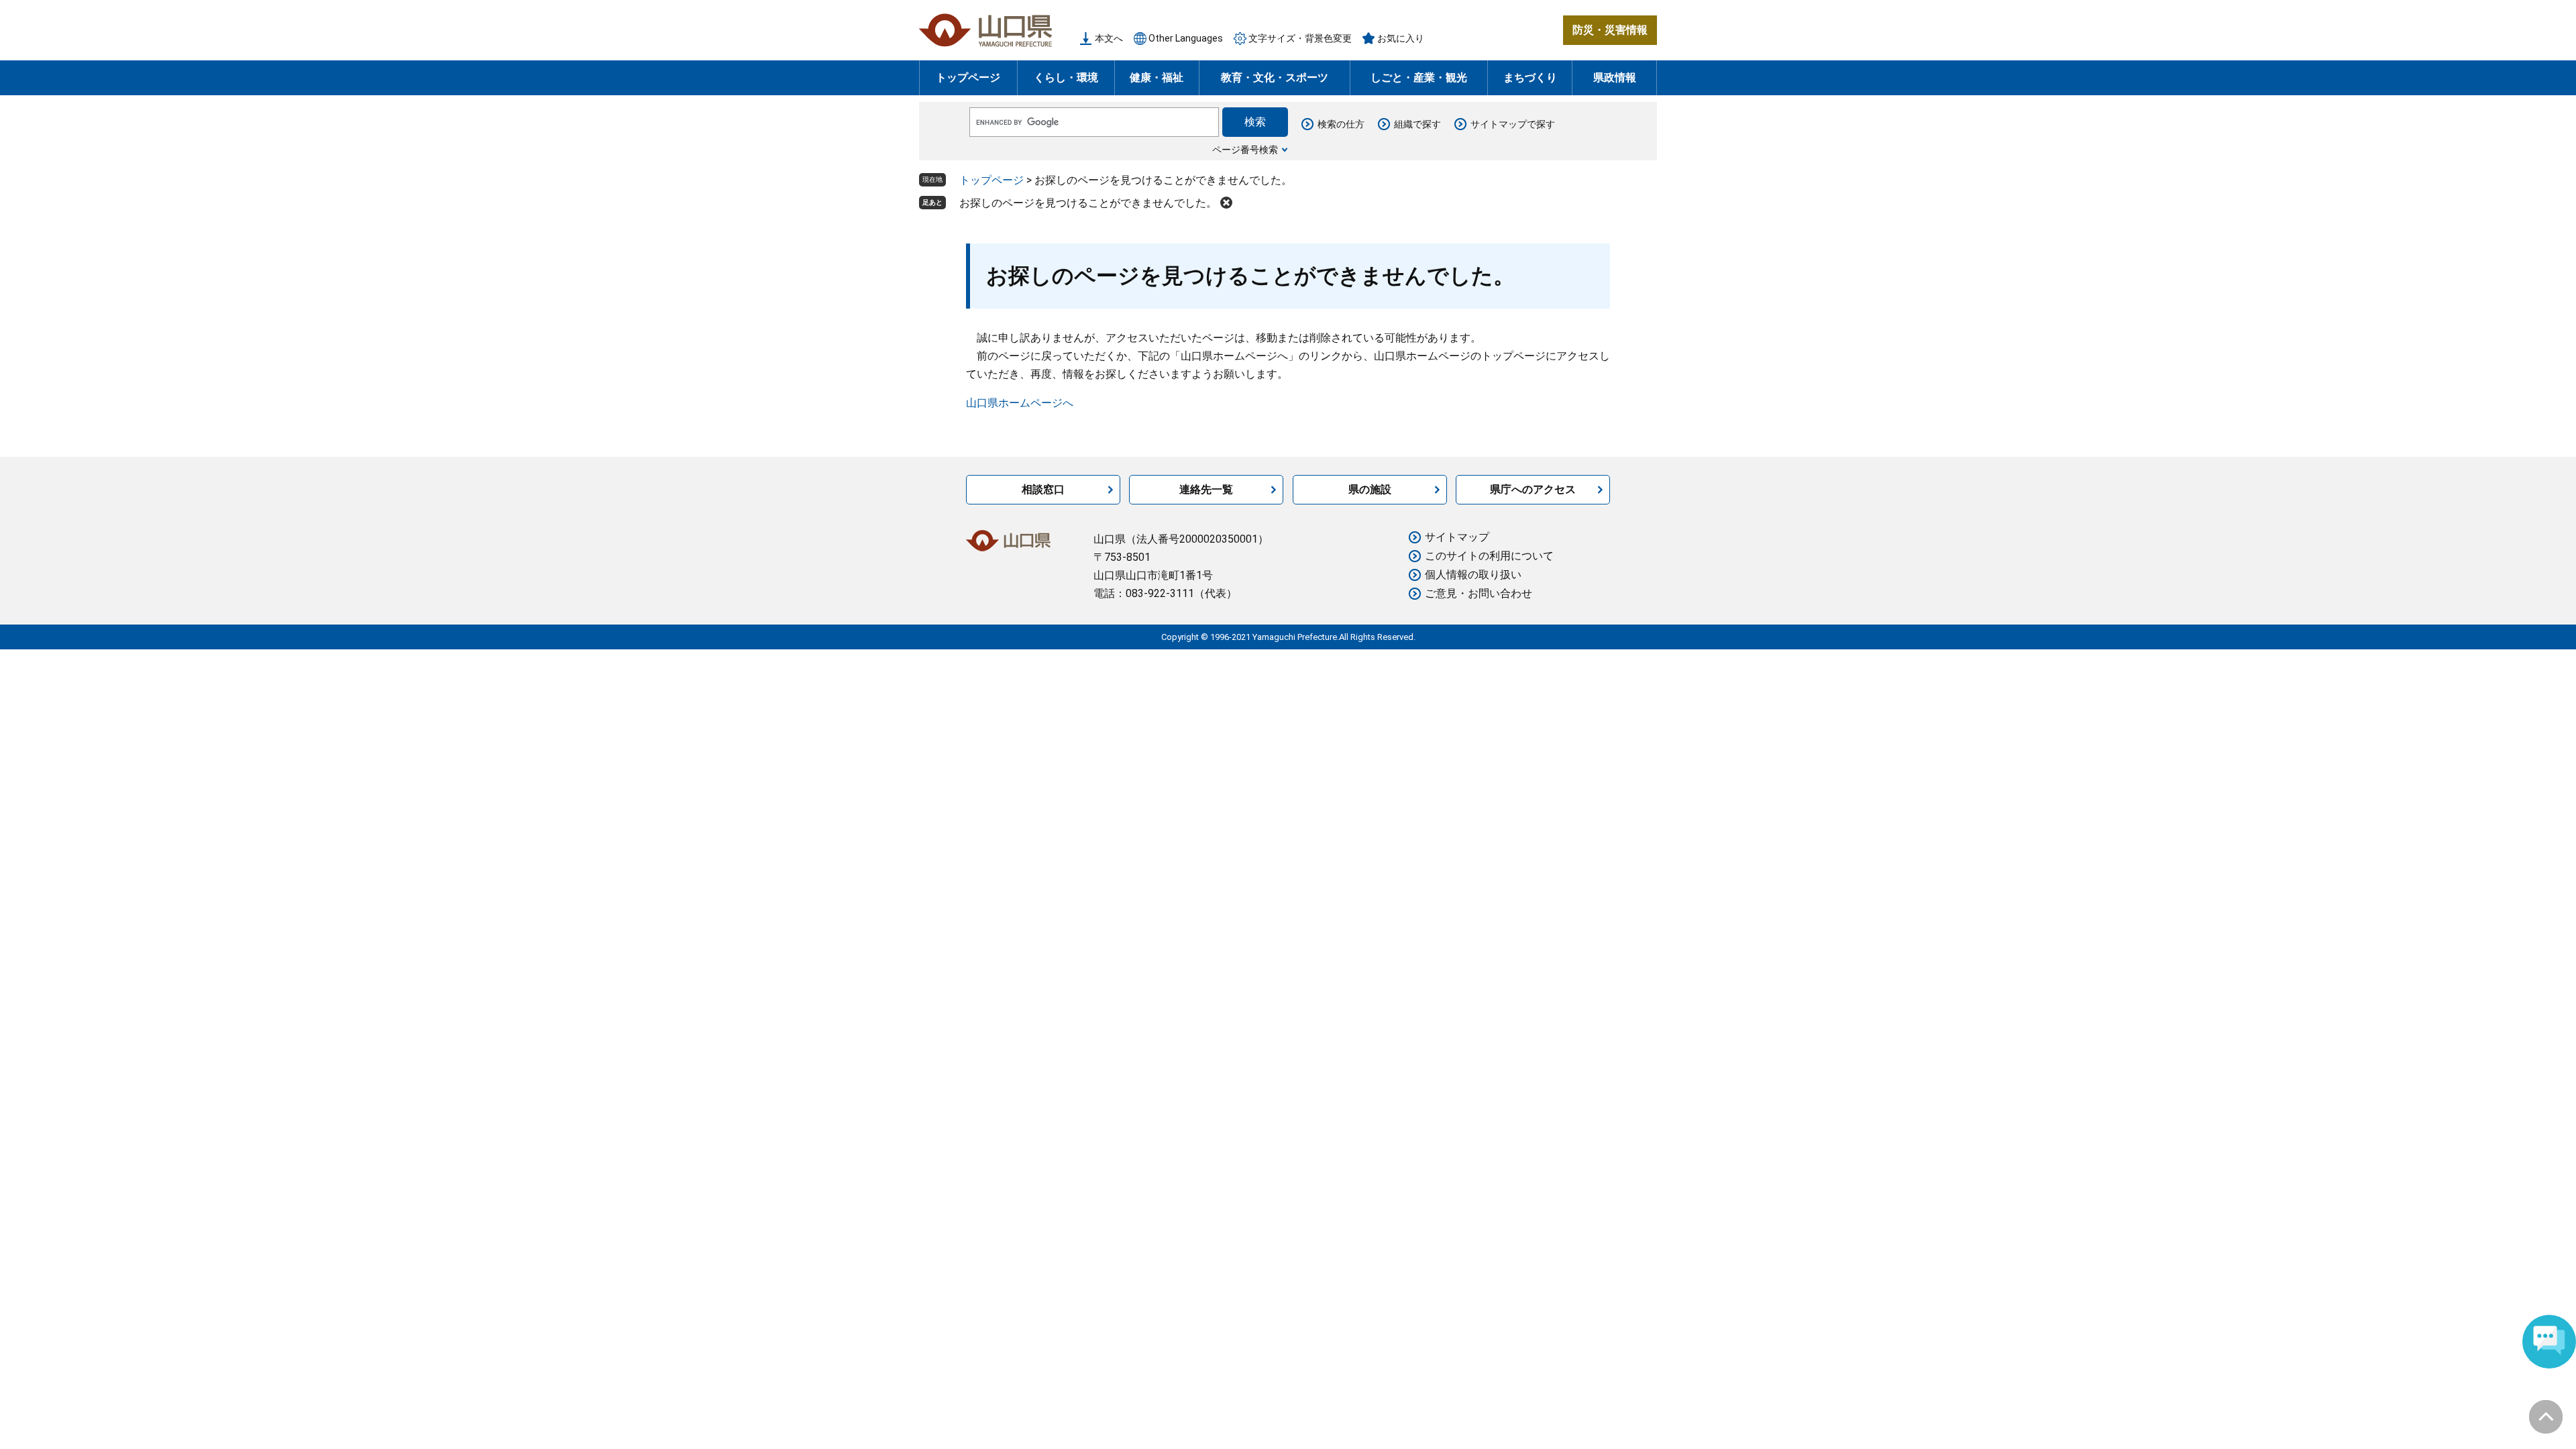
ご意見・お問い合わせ (1479, 593)
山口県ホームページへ (1020, 403)
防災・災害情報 (1610, 30)
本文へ (1109, 38)
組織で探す (1417, 124)
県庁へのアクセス (1533, 489)
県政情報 (1615, 77)
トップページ (968, 77)
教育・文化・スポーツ (1275, 77)
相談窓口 (1043, 489)
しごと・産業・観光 (1419, 77)
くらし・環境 (1066, 77)
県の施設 (1370, 489)
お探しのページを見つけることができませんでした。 (1088, 203)
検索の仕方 (1341, 124)
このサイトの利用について (1489, 556)
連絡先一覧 (1206, 489)
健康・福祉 (1157, 77)
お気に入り (1401, 38)
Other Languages (1186, 38)
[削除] (1226, 203)
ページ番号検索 (1245, 150)
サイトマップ (1457, 537)
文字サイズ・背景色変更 (1300, 38)
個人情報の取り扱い (1473, 575)
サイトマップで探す (1513, 124)
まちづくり (1530, 77)
